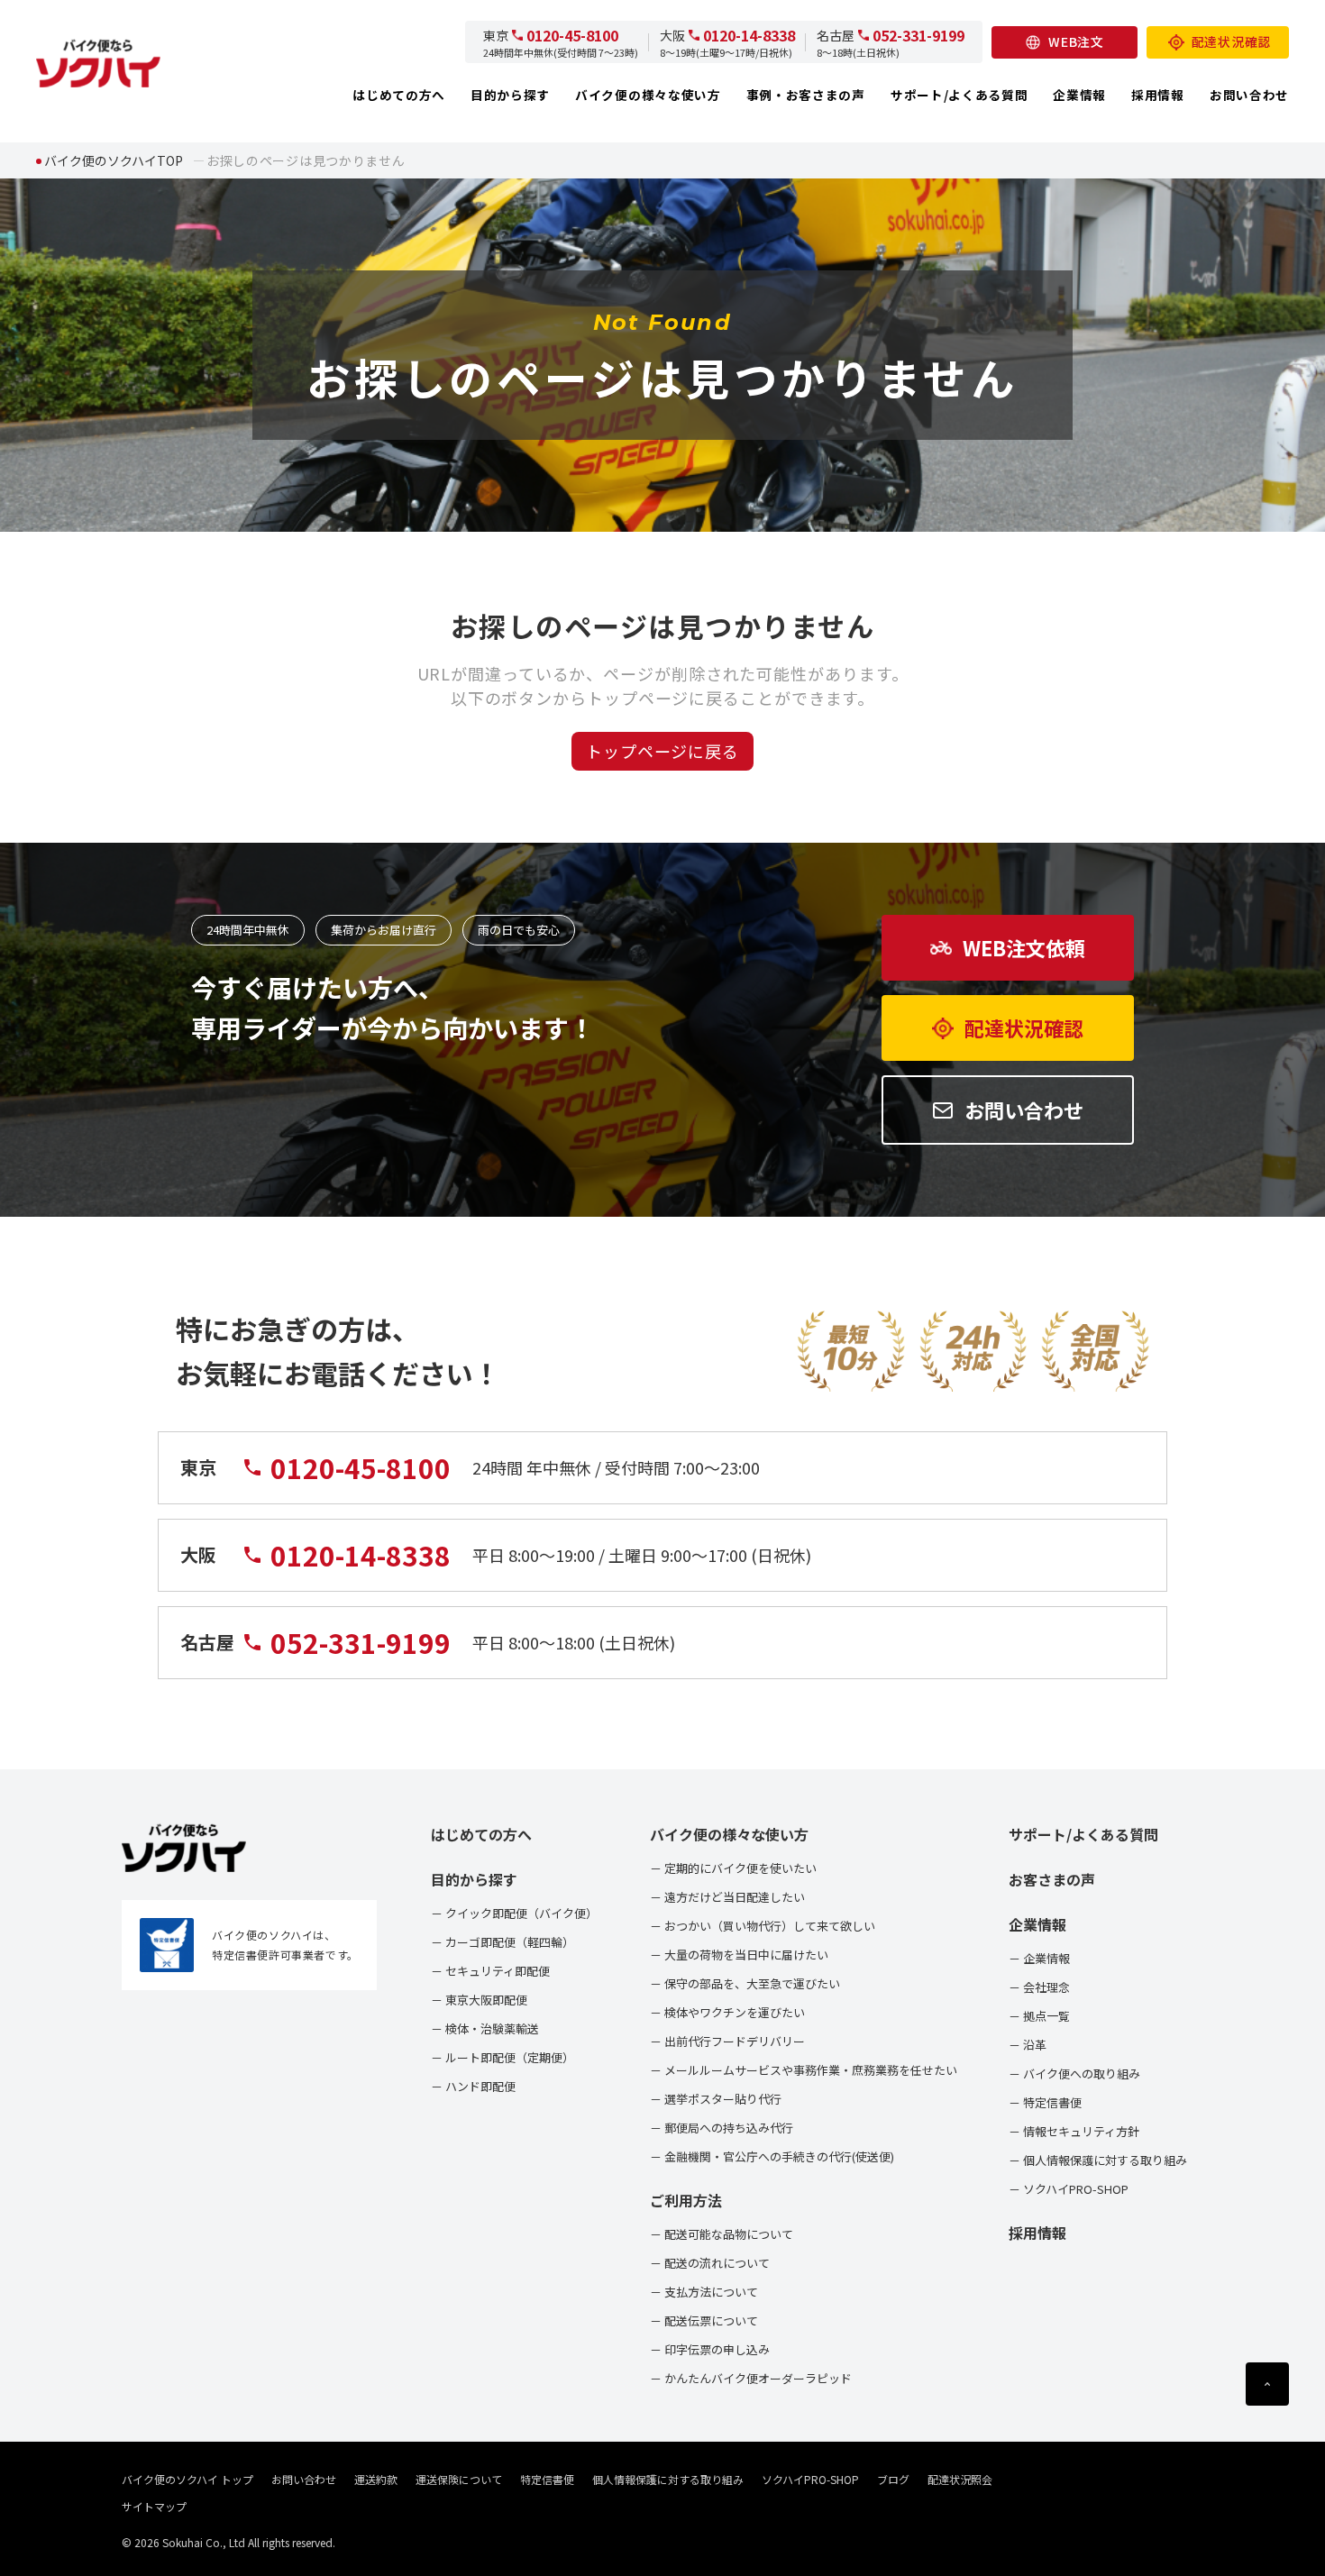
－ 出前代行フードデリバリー (727, 2041)
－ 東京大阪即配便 (479, 2000)
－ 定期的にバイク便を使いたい (733, 1868)
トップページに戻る (662, 751)
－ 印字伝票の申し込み (710, 2349)
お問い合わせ (1249, 95)
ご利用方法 (686, 2200)
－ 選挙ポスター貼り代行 (716, 2099)
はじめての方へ (399, 95)
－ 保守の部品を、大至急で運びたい (745, 1983)
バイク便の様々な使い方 (648, 95)
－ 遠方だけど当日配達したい (727, 1897)
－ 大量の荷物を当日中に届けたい (739, 1955)
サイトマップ (154, 2506)
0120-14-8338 (749, 35)
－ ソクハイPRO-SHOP (1069, 2189)
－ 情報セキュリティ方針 (1074, 2131)
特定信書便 (547, 2479)
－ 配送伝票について (704, 2320)
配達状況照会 (960, 2479)
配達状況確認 (1231, 41)
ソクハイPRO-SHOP (810, 2479)
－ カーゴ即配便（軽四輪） (503, 1942)
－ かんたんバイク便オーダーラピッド (751, 2378)
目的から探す (510, 95)
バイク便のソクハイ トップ (187, 2479)
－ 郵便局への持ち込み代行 (722, 2128)
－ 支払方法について (704, 2292)
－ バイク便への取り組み (1074, 2074)
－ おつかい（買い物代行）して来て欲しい (763, 1926)
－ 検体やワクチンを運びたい (727, 2012)
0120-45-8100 (572, 35)
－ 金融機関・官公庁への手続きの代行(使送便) (772, 2156)
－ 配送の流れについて (710, 2263)
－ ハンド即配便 (473, 2086)
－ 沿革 (1028, 2045)
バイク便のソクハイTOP (114, 160)
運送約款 (376, 2479)
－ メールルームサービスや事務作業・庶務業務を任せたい (804, 2070)
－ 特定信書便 (1045, 2102)
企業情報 (1079, 95)
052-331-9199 (918, 35)
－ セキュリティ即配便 (490, 1971)
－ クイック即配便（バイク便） (514, 1913)
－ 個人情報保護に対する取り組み (1098, 2160)
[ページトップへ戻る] (1267, 2384)
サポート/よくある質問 (959, 95)
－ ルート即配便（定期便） (503, 2057)
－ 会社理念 (1039, 1987)
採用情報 (1158, 95)
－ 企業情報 (1039, 1958)
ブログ (893, 2479)
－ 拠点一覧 (1039, 2016)
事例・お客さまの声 (806, 95)
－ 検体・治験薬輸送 (485, 2028)
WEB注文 (1076, 41)
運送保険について (459, 2479)
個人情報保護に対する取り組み (668, 2479)
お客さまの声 (1052, 1879)
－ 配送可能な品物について (722, 2234)
